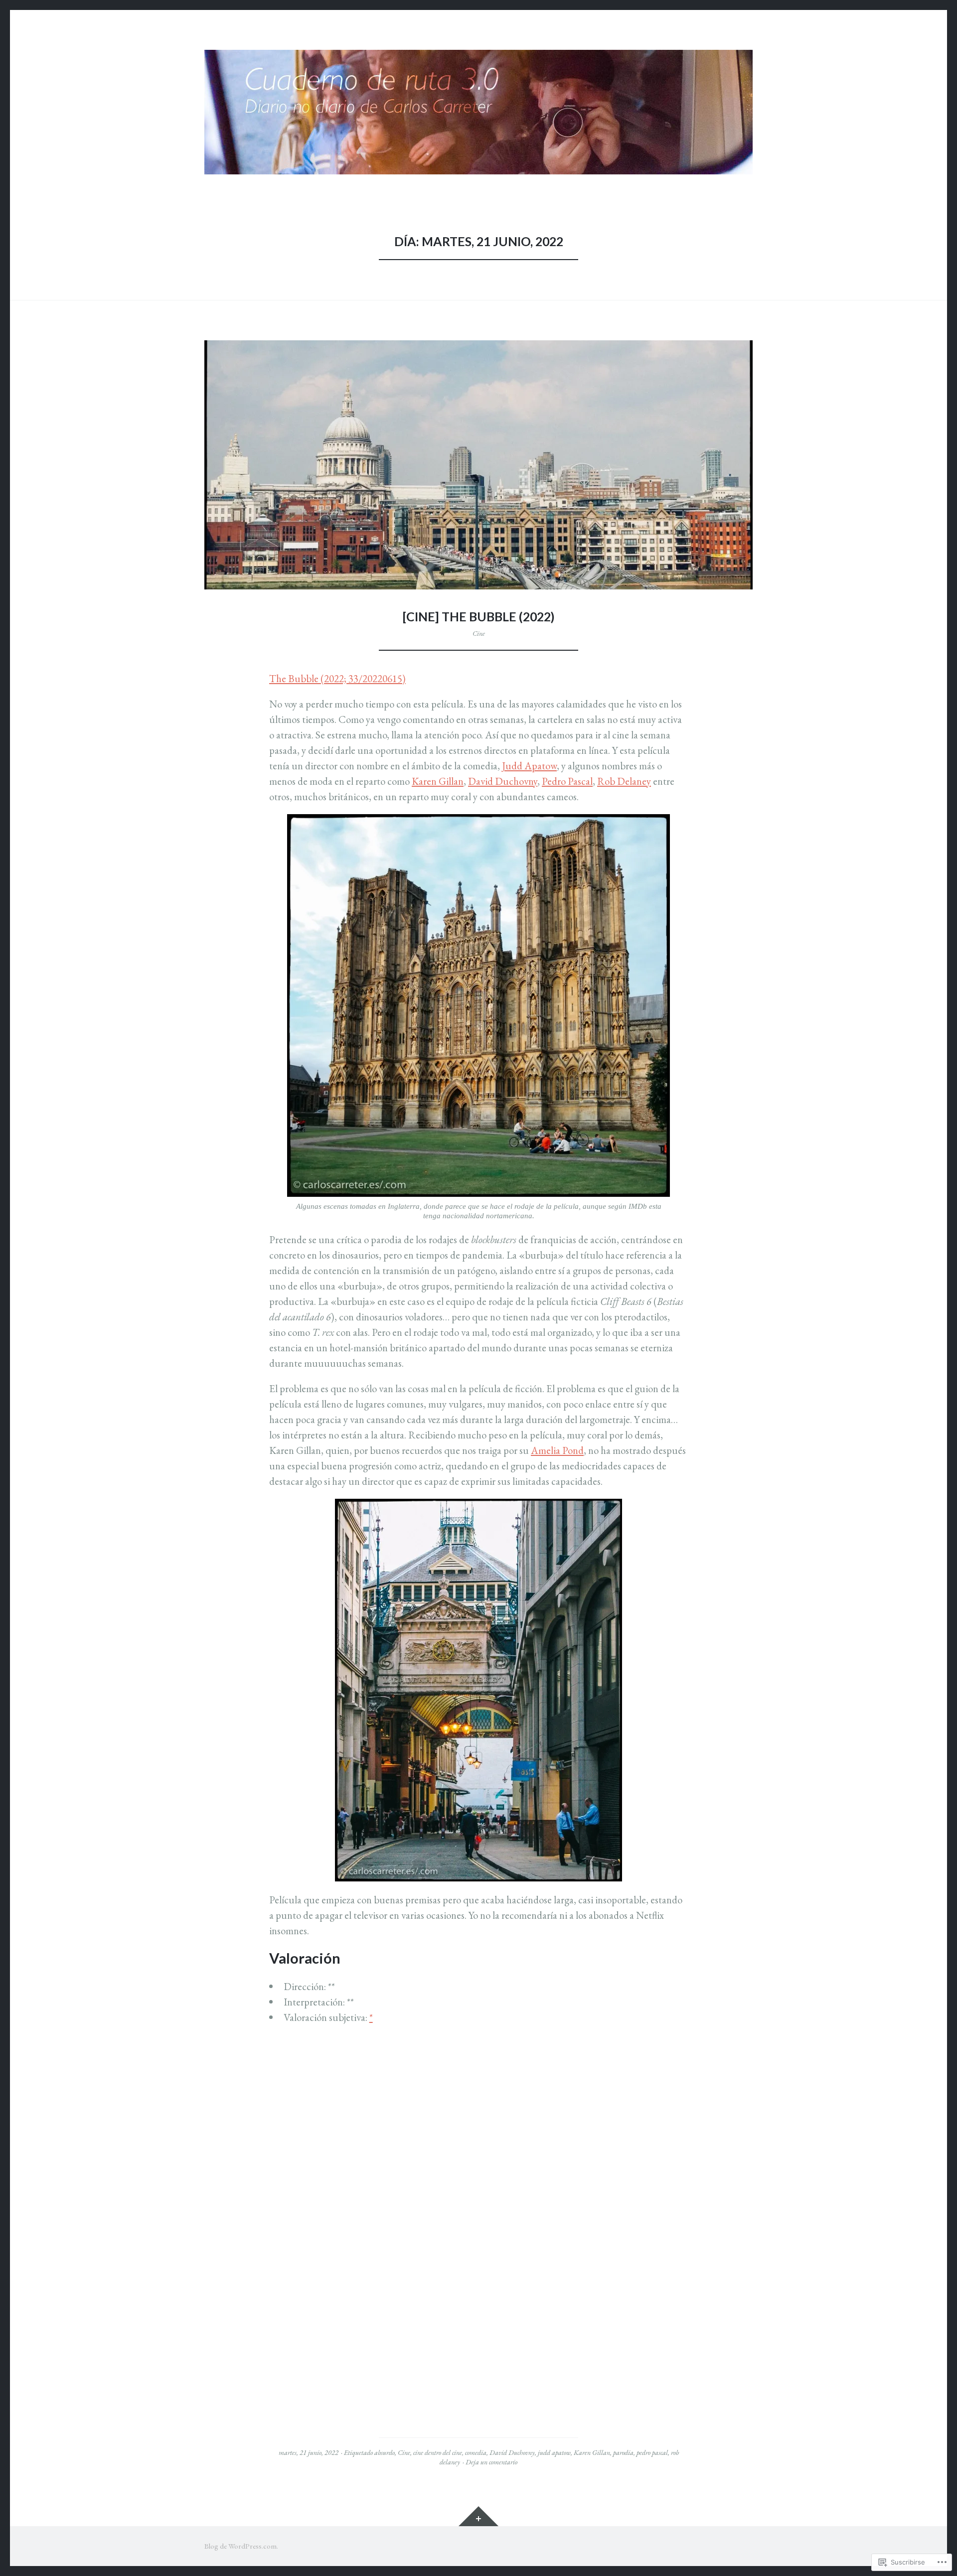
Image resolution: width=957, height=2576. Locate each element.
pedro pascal (652, 2452)
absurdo (385, 2452)
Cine (479, 633)
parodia (623, 2452)
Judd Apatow (529, 766)
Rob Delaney (624, 781)
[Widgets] (478, 2516)
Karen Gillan (438, 781)
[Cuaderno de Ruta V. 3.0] (478, 112)
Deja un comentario (491, 2462)
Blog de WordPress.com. (241, 2546)
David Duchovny (503, 781)
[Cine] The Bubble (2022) (478, 617)
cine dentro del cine (438, 2452)
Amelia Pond (557, 1450)
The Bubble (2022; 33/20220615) (337, 678)
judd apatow (554, 2452)
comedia (476, 2452)
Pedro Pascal (567, 781)
